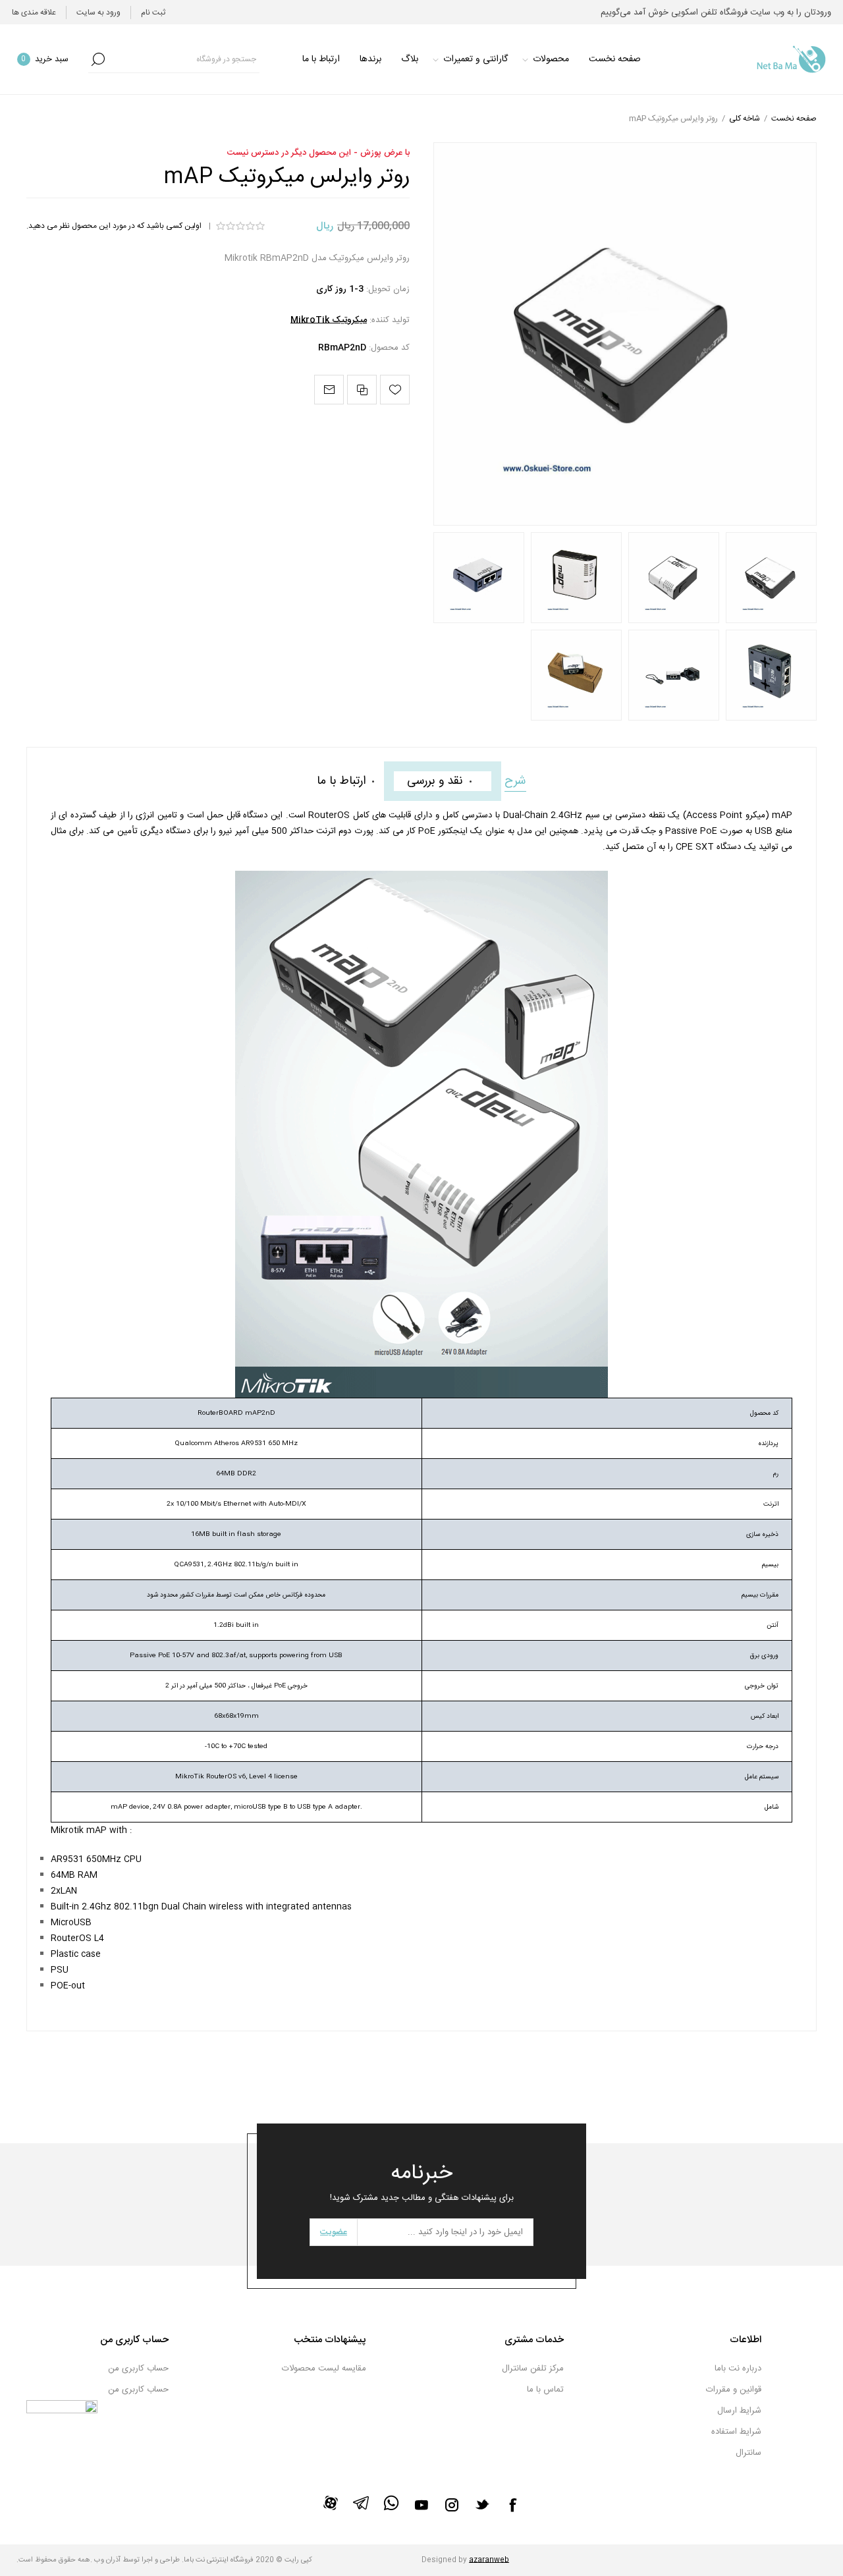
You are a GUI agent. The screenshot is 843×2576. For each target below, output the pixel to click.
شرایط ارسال (739, 2411)
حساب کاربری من (138, 2369)
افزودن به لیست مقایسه (362, 390)
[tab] (515, 781)
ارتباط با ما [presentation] (341, 781)
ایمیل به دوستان (329, 390)
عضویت (334, 2232)
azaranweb (489, 2560)
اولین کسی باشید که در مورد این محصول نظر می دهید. (114, 226)
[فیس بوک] (512, 2505)
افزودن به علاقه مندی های (395, 390)
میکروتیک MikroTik (329, 320)
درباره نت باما (738, 2369)
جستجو (98, 59)
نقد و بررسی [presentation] (435, 781)
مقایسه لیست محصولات (324, 2369)
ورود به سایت (98, 13)
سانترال (748, 2453)
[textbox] (184, 59)
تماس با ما (545, 2390)
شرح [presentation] (515, 781)
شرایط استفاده (736, 2432)
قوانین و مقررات (734, 2390)
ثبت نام (153, 13)
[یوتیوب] (421, 2505)
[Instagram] (452, 2505)
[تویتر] (482, 2504)
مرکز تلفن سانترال (533, 2369)
